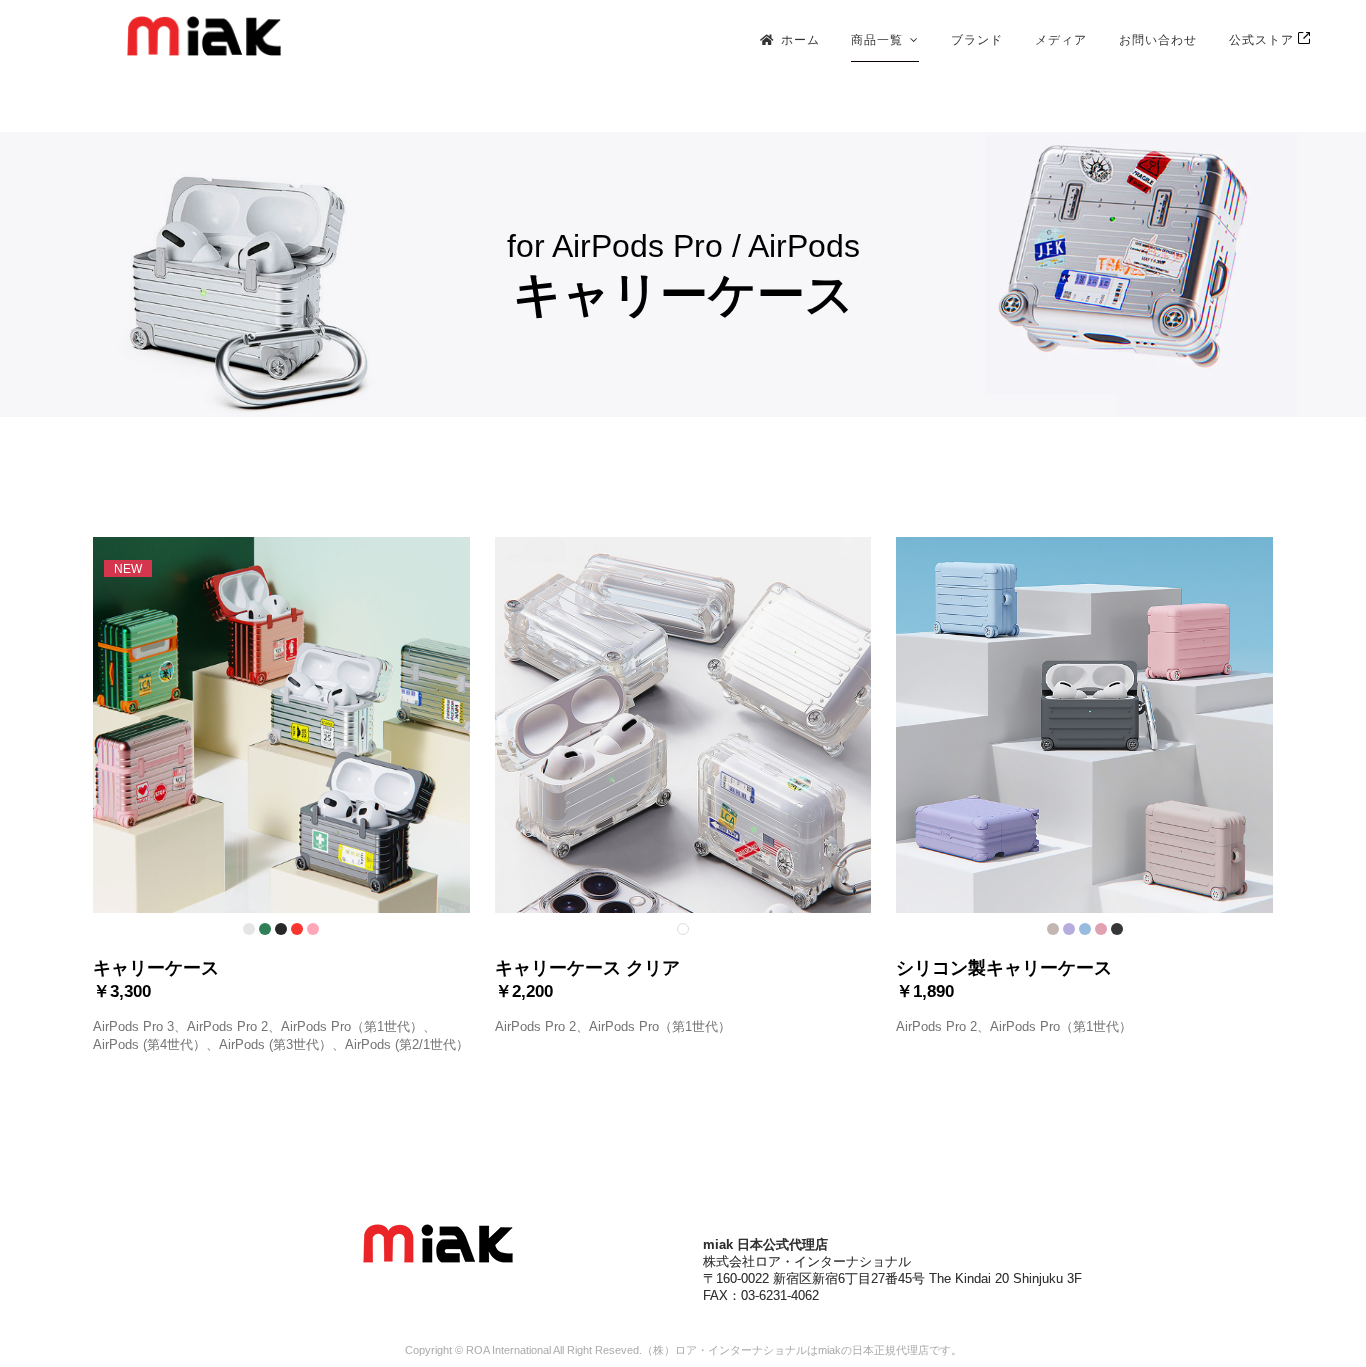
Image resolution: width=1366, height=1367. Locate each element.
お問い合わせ (1158, 39)
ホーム (800, 39)
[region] (683, 274)
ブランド (977, 39)
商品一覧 (877, 39)
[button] (281, 795)
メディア (1061, 39)
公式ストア (1263, 39)
